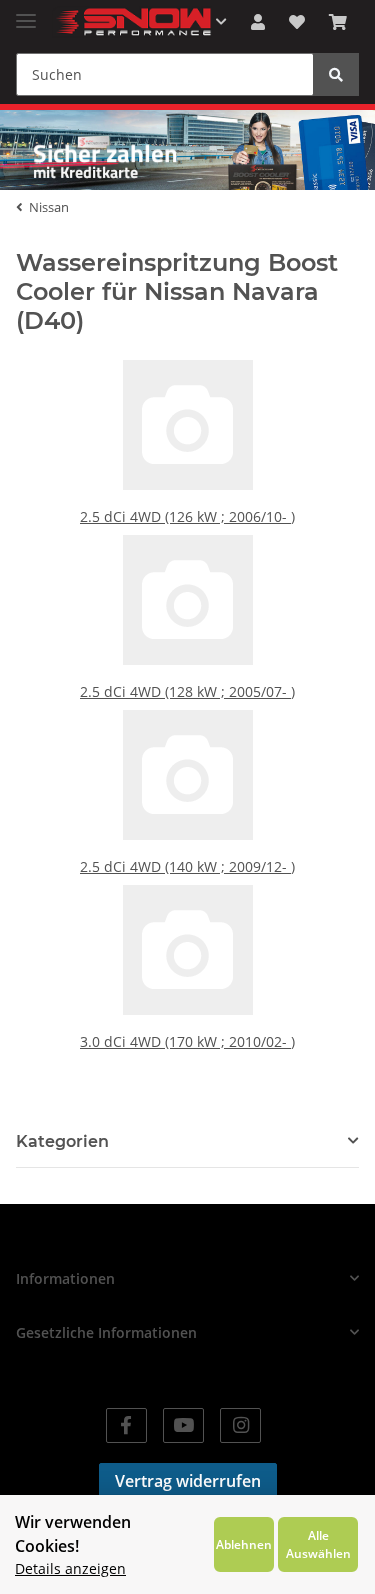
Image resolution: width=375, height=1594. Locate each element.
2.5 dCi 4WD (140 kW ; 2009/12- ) (187, 866)
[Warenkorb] (338, 22)
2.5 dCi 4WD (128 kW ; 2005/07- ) (187, 691)
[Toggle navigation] (26, 12)
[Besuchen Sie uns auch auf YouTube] (183, 1425)
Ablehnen (244, 1544)
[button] (258, 22)
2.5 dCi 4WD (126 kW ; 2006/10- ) (187, 516)
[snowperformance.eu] (132, 22)
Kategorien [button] (62, 1141)
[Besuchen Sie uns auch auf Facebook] (126, 1425)
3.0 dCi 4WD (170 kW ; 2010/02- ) (187, 1041)
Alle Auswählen (318, 1544)
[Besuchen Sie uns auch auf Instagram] (240, 1425)
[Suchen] (336, 74)
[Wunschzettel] (297, 22)
